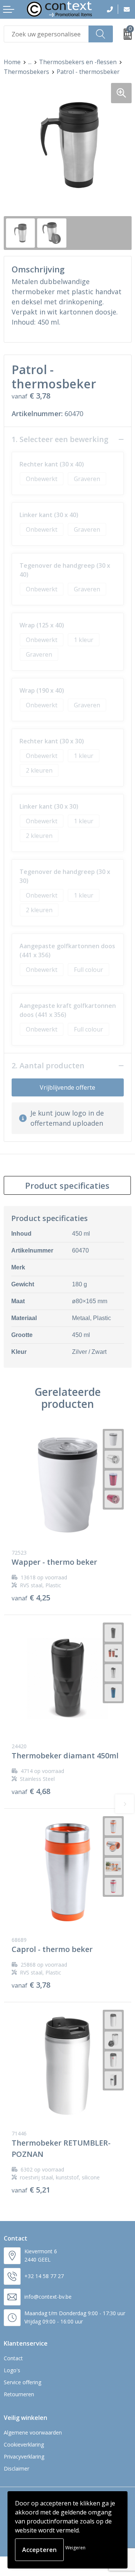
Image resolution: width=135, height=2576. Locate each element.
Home (12, 62)
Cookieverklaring (24, 2444)
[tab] (67, 1185)
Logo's (12, 2370)
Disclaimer (16, 2468)
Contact (13, 2358)
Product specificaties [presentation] (67, 1185)
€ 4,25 (31, 1598)
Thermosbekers (26, 72)
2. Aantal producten (48, 1066)
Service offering (22, 2382)
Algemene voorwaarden (33, 2432)
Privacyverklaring (24, 2456)
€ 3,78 (31, 1985)
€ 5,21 (31, 2190)
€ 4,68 (31, 1791)
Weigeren (75, 2548)
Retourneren (19, 2394)
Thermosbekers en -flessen (78, 62)
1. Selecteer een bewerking (60, 439)
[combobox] (46, 34)
